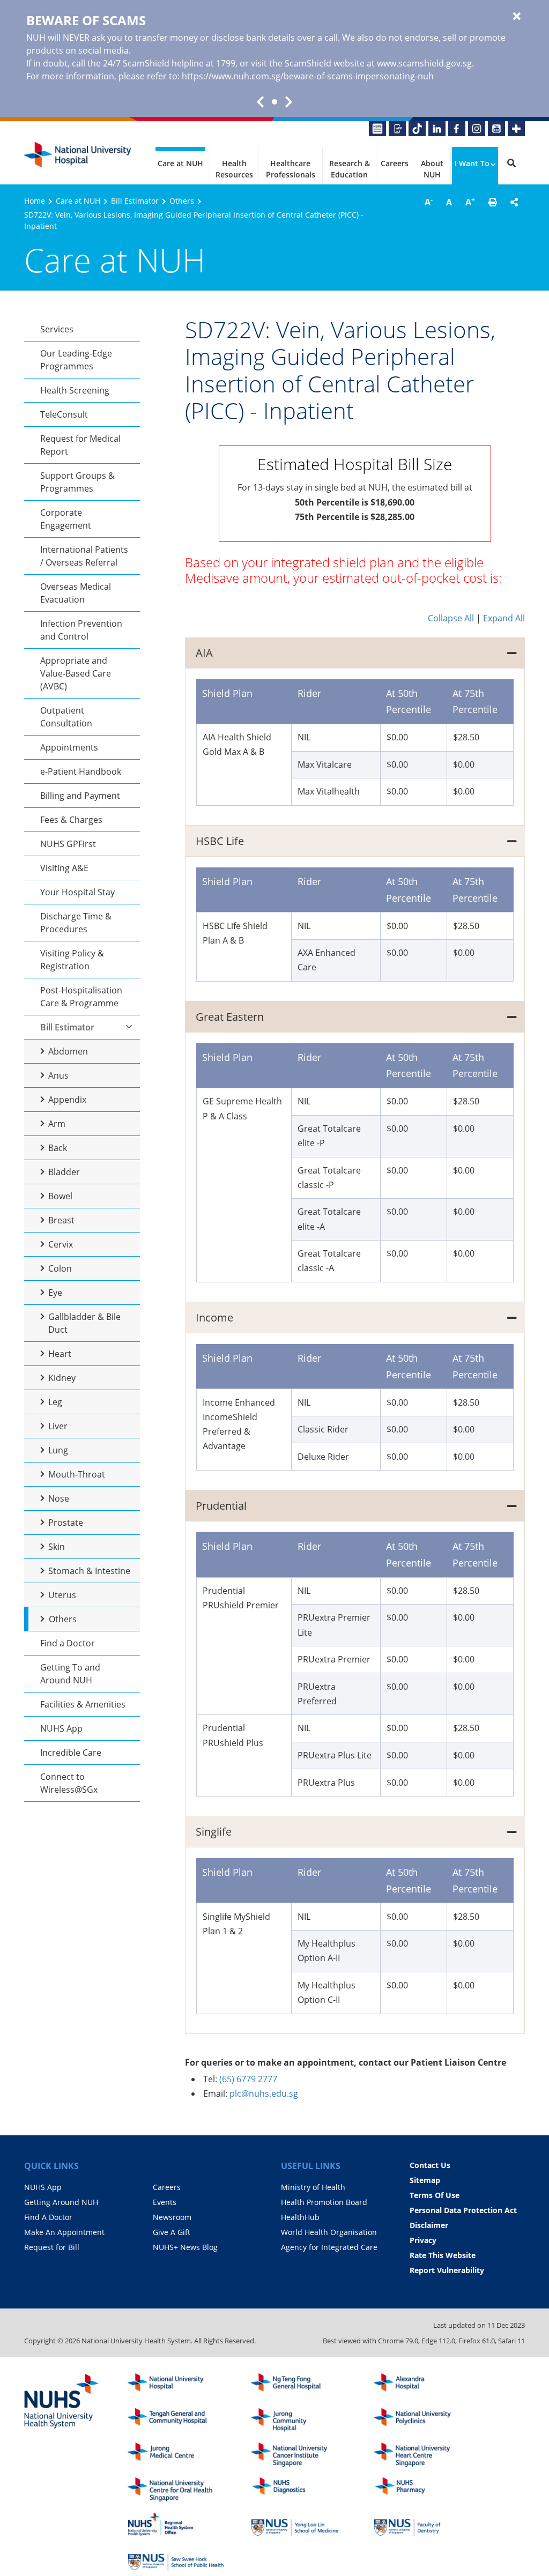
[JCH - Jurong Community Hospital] (299, 2420)
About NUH (432, 169)
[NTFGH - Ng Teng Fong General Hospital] (299, 2385)
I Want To (472, 163)
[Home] (176, 2385)
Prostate (66, 1523)
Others (182, 201)
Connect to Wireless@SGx (69, 1783)
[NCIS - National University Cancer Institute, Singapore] (299, 2455)
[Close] (517, 17)
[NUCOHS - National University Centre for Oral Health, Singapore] (176, 2489)
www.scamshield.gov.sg (424, 63)
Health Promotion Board (324, 2202)
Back (58, 1148)
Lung (58, 1450)
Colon (60, 1268)
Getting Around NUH (61, 2202)
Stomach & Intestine (89, 1571)
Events (165, 2202)
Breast (61, 1220)
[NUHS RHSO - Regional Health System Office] (176, 2524)
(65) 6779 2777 (248, 2079)
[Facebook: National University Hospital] (457, 129)
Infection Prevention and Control (81, 630)
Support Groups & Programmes (77, 482)
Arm (57, 1124)
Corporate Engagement (66, 519)
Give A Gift (172, 2232)
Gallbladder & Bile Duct (84, 1323)
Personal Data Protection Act (463, 2210)
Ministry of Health (313, 2187)
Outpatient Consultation (66, 717)
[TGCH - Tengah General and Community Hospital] (176, 2420)
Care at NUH (180, 163)
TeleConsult (64, 414)
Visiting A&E (64, 868)
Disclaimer (429, 2225)
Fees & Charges (71, 820)
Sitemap (425, 2180)
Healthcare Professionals (291, 169)
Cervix (61, 1244)
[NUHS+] (516, 129)
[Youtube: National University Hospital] (496, 129)
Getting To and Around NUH (70, 1674)
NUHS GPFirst (68, 844)
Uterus (62, 1595)
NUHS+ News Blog (185, 2247)
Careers (395, 163)
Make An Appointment (64, 2232)
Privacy (423, 2240)
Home (35, 201)
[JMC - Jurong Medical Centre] (176, 2455)
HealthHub (300, 2217)
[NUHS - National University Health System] (62, 2402)
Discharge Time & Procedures (76, 923)
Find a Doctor (68, 1643)
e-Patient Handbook (81, 771)
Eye (55, 1293)
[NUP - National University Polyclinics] (422, 2420)
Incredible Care (71, 1753)
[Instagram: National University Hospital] (477, 129)
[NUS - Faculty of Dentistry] (422, 2524)
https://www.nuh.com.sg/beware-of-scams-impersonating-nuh (308, 76)
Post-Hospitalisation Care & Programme (81, 997)
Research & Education (350, 169)
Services (57, 329)
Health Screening (75, 390)
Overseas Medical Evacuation (76, 593)
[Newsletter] (377, 129)
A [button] (429, 202)
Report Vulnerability (447, 2270)
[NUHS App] (397, 129)
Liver (58, 1426)
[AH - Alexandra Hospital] (422, 2385)
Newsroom (172, 2217)
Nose (59, 1498)
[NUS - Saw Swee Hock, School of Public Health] (176, 2559)
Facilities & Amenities (83, 1704)
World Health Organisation (329, 2232)
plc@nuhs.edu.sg (264, 2094)
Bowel (60, 1196)
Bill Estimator (135, 201)
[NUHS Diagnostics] (299, 2489)
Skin (57, 1547)
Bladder (64, 1172)
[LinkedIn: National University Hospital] (437, 129)
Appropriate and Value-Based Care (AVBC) (76, 673)
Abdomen (68, 1051)
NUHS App (61, 1728)
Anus (58, 1075)
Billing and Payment (80, 796)
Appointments (69, 747)
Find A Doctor (48, 2217)
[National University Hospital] (78, 155)
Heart (60, 1354)
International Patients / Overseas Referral (84, 556)
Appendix (67, 1100)
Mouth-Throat (77, 1474)
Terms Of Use (435, 2195)
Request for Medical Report (80, 445)
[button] (493, 202)
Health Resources (234, 169)
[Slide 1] (274, 102)
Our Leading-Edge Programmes (76, 360)
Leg (55, 1402)
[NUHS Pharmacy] (422, 2489)
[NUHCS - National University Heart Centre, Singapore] (422, 2455)
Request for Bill (52, 2247)
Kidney (62, 1378)
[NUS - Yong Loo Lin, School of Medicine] (299, 2524)
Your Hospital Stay (77, 892)
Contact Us (430, 2165)
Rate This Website (443, 2255)
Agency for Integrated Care (329, 2247)
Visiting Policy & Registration (72, 960)
